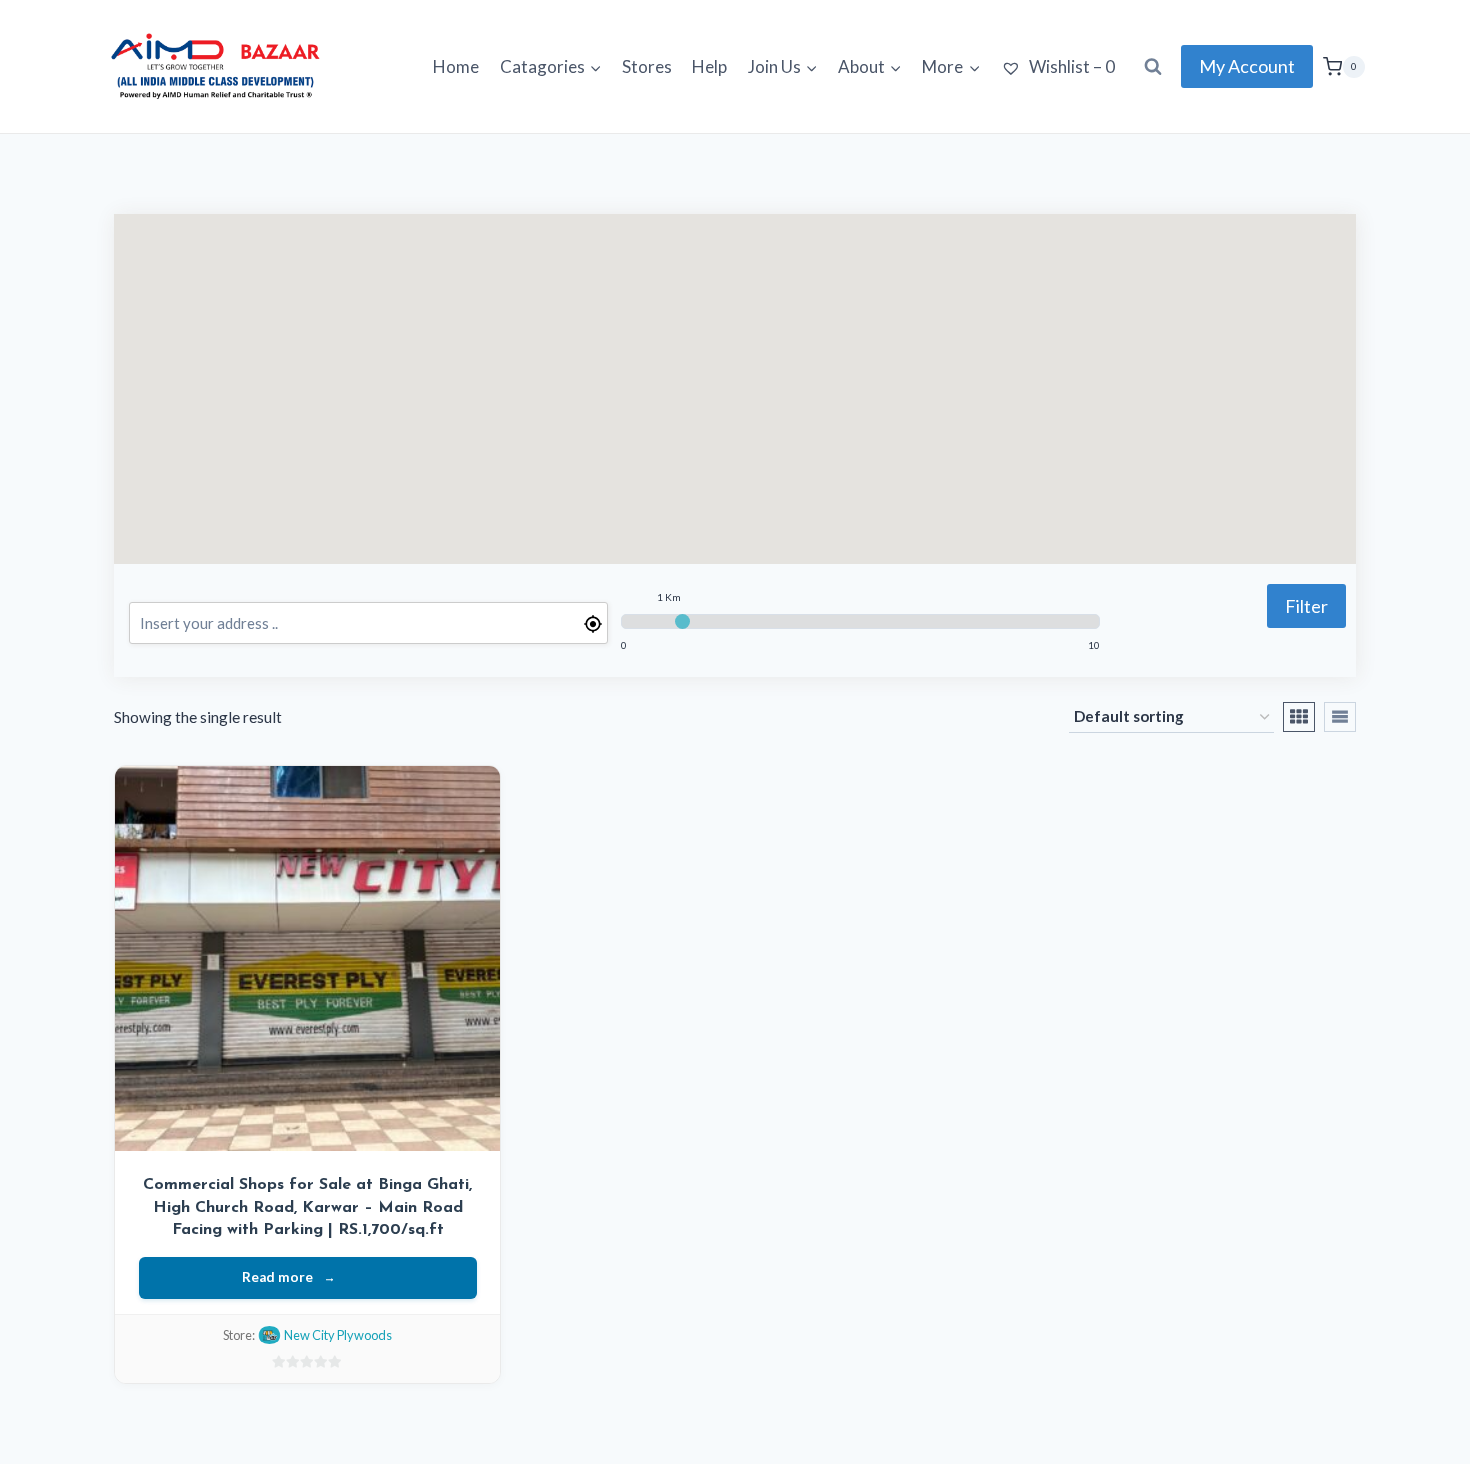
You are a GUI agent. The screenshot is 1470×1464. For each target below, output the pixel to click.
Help (709, 66)
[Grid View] (1299, 717)
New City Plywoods (338, 1335)
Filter (1306, 606)
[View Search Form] (1153, 67)
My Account (1247, 66)
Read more (277, 1277)
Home (456, 66)
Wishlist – (1070, 66)
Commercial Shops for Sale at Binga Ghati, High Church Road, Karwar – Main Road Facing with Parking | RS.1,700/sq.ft (307, 1207)
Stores (647, 66)
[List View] (1340, 717)
